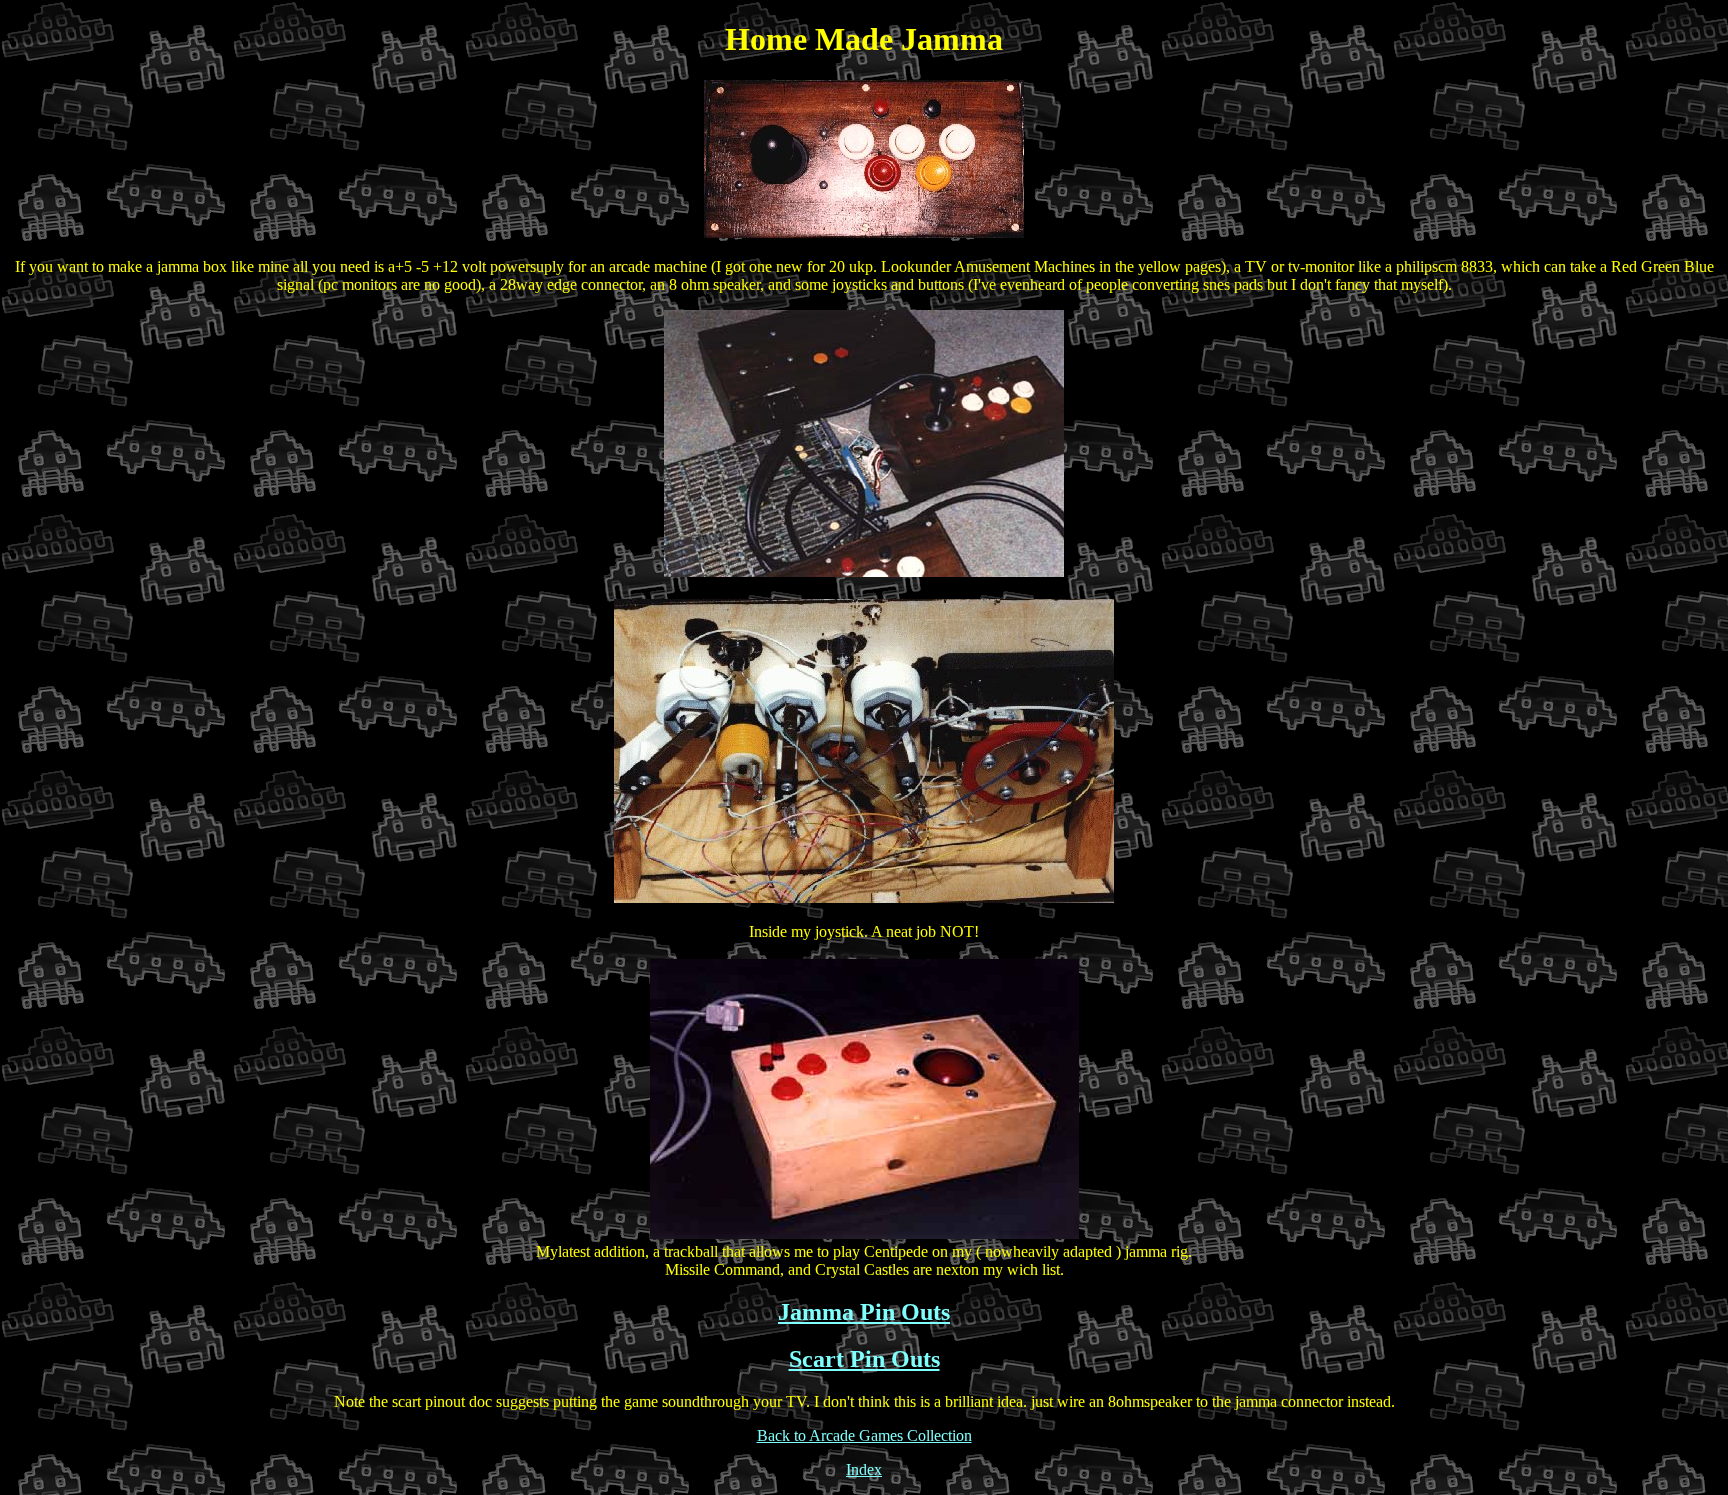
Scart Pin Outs (864, 1359)
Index (864, 1469)
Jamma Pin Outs (864, 1312)
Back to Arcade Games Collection (864, 1435)
